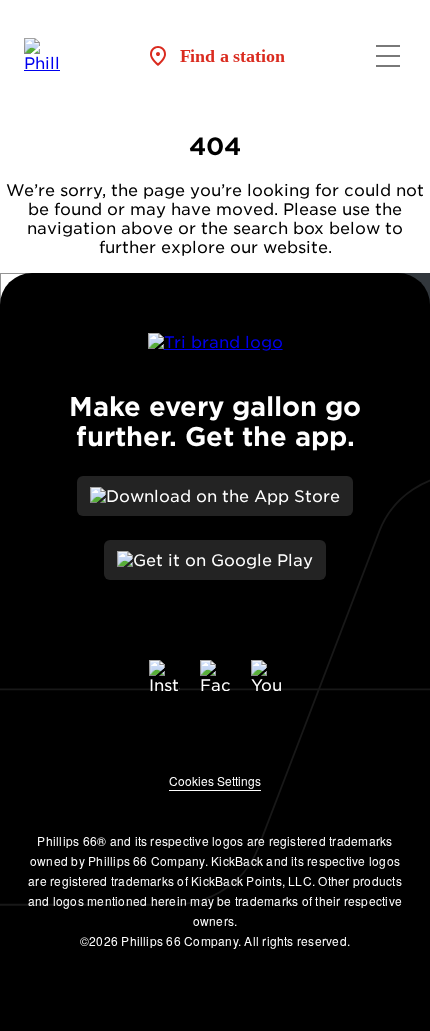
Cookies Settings (215, 780)
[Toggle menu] (388, 56)
